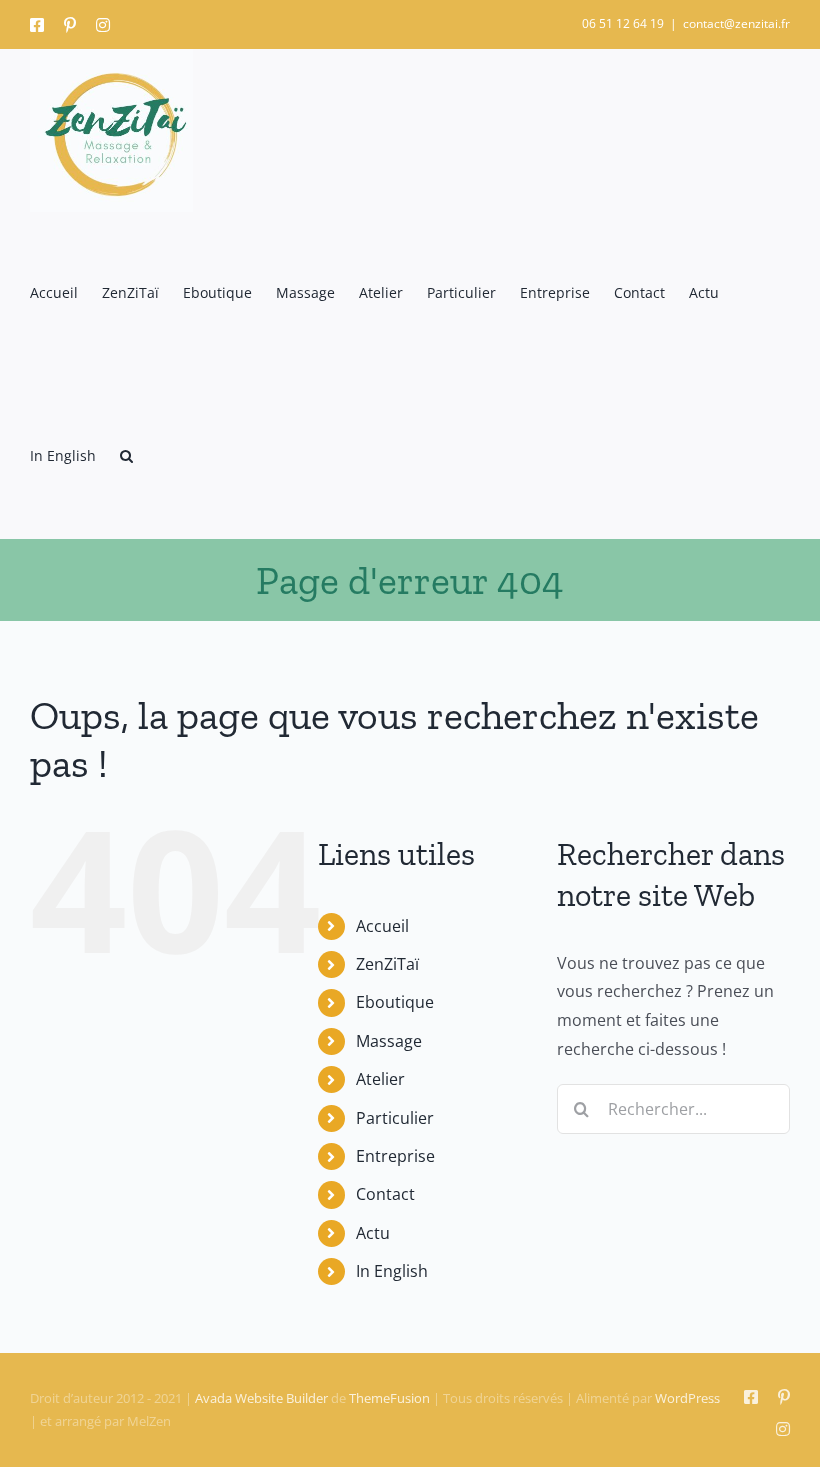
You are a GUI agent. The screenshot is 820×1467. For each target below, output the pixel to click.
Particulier (395, 1118)
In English (392, 1271)
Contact (385, 1194)
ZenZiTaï (387, 964)
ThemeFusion (389, 1398)
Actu (373, 1233)
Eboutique (395, 1002)
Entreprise (395, 1156)
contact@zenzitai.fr (736, 23)
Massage (389, 1041)
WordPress (687, 1398)
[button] (126, 456)
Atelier (380, 1079)
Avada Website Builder (261, 1398)
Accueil (382, 926)
